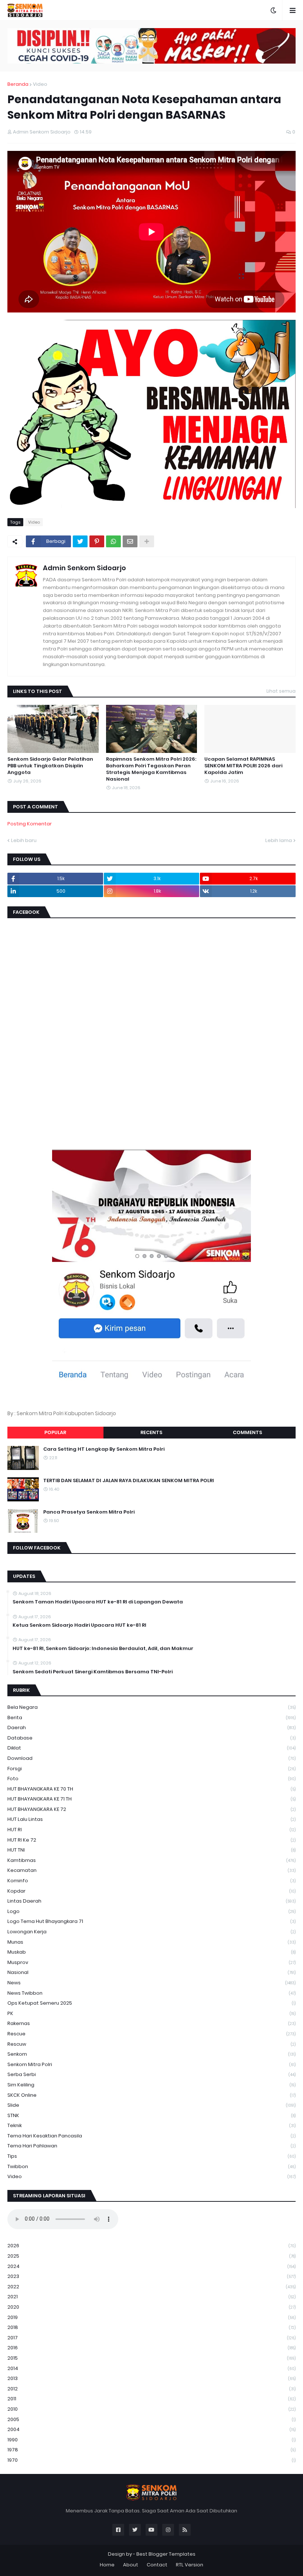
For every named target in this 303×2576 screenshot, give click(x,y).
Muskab (151, 1952)
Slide (151, 2105)
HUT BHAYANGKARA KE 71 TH (151, 1799)
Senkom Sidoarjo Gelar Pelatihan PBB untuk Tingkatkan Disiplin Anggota (50, 766)
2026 (151, 2246)
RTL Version (190, 2565)
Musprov (151, 1962)
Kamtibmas (151, 1860)
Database (151, 1738)
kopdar (151, 1891)
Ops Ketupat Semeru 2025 (151, 2003)
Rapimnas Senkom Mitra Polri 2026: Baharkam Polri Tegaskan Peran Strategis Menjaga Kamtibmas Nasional (151, 769)
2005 (151, 2419)
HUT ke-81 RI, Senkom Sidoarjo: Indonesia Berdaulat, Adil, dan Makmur (103, 1649)
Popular (55, 1432)
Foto (151, 1779)
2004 (151, 2429)
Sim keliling (151, 2085)
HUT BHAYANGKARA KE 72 (151, 1809)
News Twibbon (151, 1993)
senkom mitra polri (151, 2064)
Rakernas (151, 2023)
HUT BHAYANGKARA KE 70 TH (151, 1789)
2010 (151, 2409)
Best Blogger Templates (166, 2554)
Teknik (151, 2125)
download (151, 1758)
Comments (247, 1432)
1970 (151, 2460)
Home (107, 2565)
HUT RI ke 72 (151, 1840)
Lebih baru (24, 840)
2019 (151, 2317)
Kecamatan (151, 1870)
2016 (151, 2348)
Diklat (151, 1748)
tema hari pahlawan (151, 2146)
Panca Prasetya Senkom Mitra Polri (89, 1512)
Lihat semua (281, 691)
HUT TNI (151, 1850)
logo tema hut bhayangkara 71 (151, 1921)
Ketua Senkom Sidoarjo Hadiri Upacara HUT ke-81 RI (79, 1625)
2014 (151, 2368)
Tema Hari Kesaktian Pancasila (151, 2136)
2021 (151, 2297)
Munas (151, 1942)
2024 (151, 2266)
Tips (151, 2156)
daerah (151, 1728)
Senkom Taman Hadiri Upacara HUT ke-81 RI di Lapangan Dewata (98, 1602)
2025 (151, 2256)
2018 (151, 2327)
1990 (151, 2440)
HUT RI (151, 1830)
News (151, 1983)
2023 (151, 2276)
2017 (151, 2338)
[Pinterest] (97, 541)
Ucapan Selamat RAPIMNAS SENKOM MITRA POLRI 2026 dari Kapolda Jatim (243, 766)
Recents (151, 1432)
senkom (151, 2054)
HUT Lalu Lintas (151, 1819)
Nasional (151, 1972)
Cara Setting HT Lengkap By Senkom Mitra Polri (104, 1449)
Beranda (18, 84)
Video (40, 84)
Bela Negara (151, 1707)
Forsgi (151, 1769)
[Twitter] (80, 541)
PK (151, 2013)
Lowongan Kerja (151, 1932)
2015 (151, 2358)
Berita (151, 1718)
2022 (151, 2287)
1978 (151, 2450)
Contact (157, 2565)
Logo (151, 1911)
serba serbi (151, 2074)
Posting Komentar (30, 824)
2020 (151, 2307)
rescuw (151, 2044)
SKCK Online (151, 2095)
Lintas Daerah (151, 1901)
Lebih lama (279, 840)
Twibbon (151, 2166)
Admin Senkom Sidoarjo (84, 568)
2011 (151, 2399)
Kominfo (151, 1881)
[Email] (130, 541)
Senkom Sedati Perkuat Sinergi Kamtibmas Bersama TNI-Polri (93, 1672)
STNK (151, 2115)
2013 (151, 2378)
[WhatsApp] (113, 541)
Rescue (151, 2034)
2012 (151, 2389)
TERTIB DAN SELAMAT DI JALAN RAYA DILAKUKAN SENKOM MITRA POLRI (129, 1481)
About (131, 2565)
